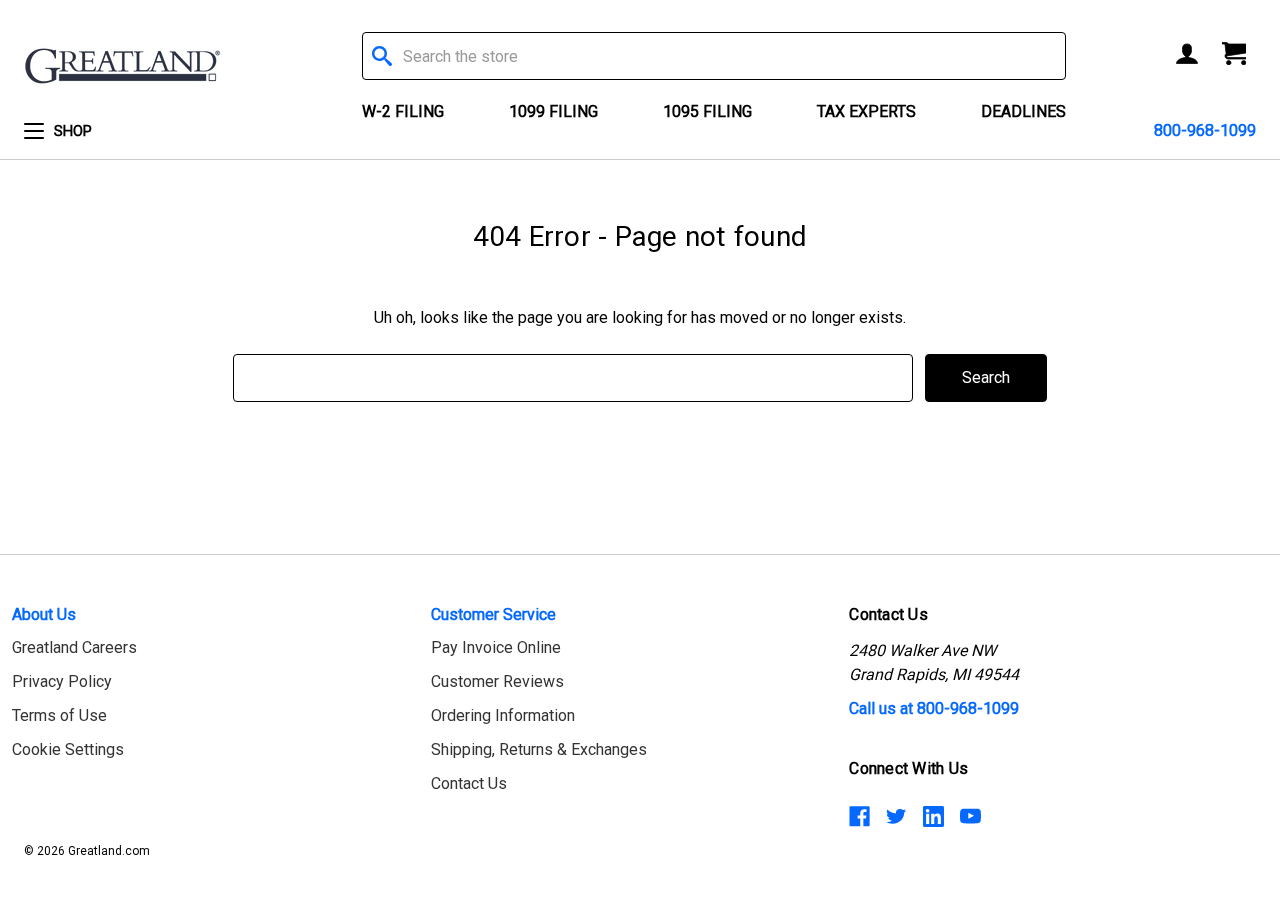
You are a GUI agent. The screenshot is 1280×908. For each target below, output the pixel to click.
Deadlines (1023, 111)
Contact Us (469, 783)
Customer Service (493, 614)
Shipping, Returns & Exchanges (539, 749)
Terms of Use (59, 715)
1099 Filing (553, 111)
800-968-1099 (1205, 130)
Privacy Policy (62, 681)
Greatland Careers (74, 647)
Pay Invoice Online (496, 647)
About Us (44, 614)
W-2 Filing (403, 111)
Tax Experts (866, 111)
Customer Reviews (497, 681)
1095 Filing (707, 111)
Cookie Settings (68, 749)
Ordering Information (503, 715)
